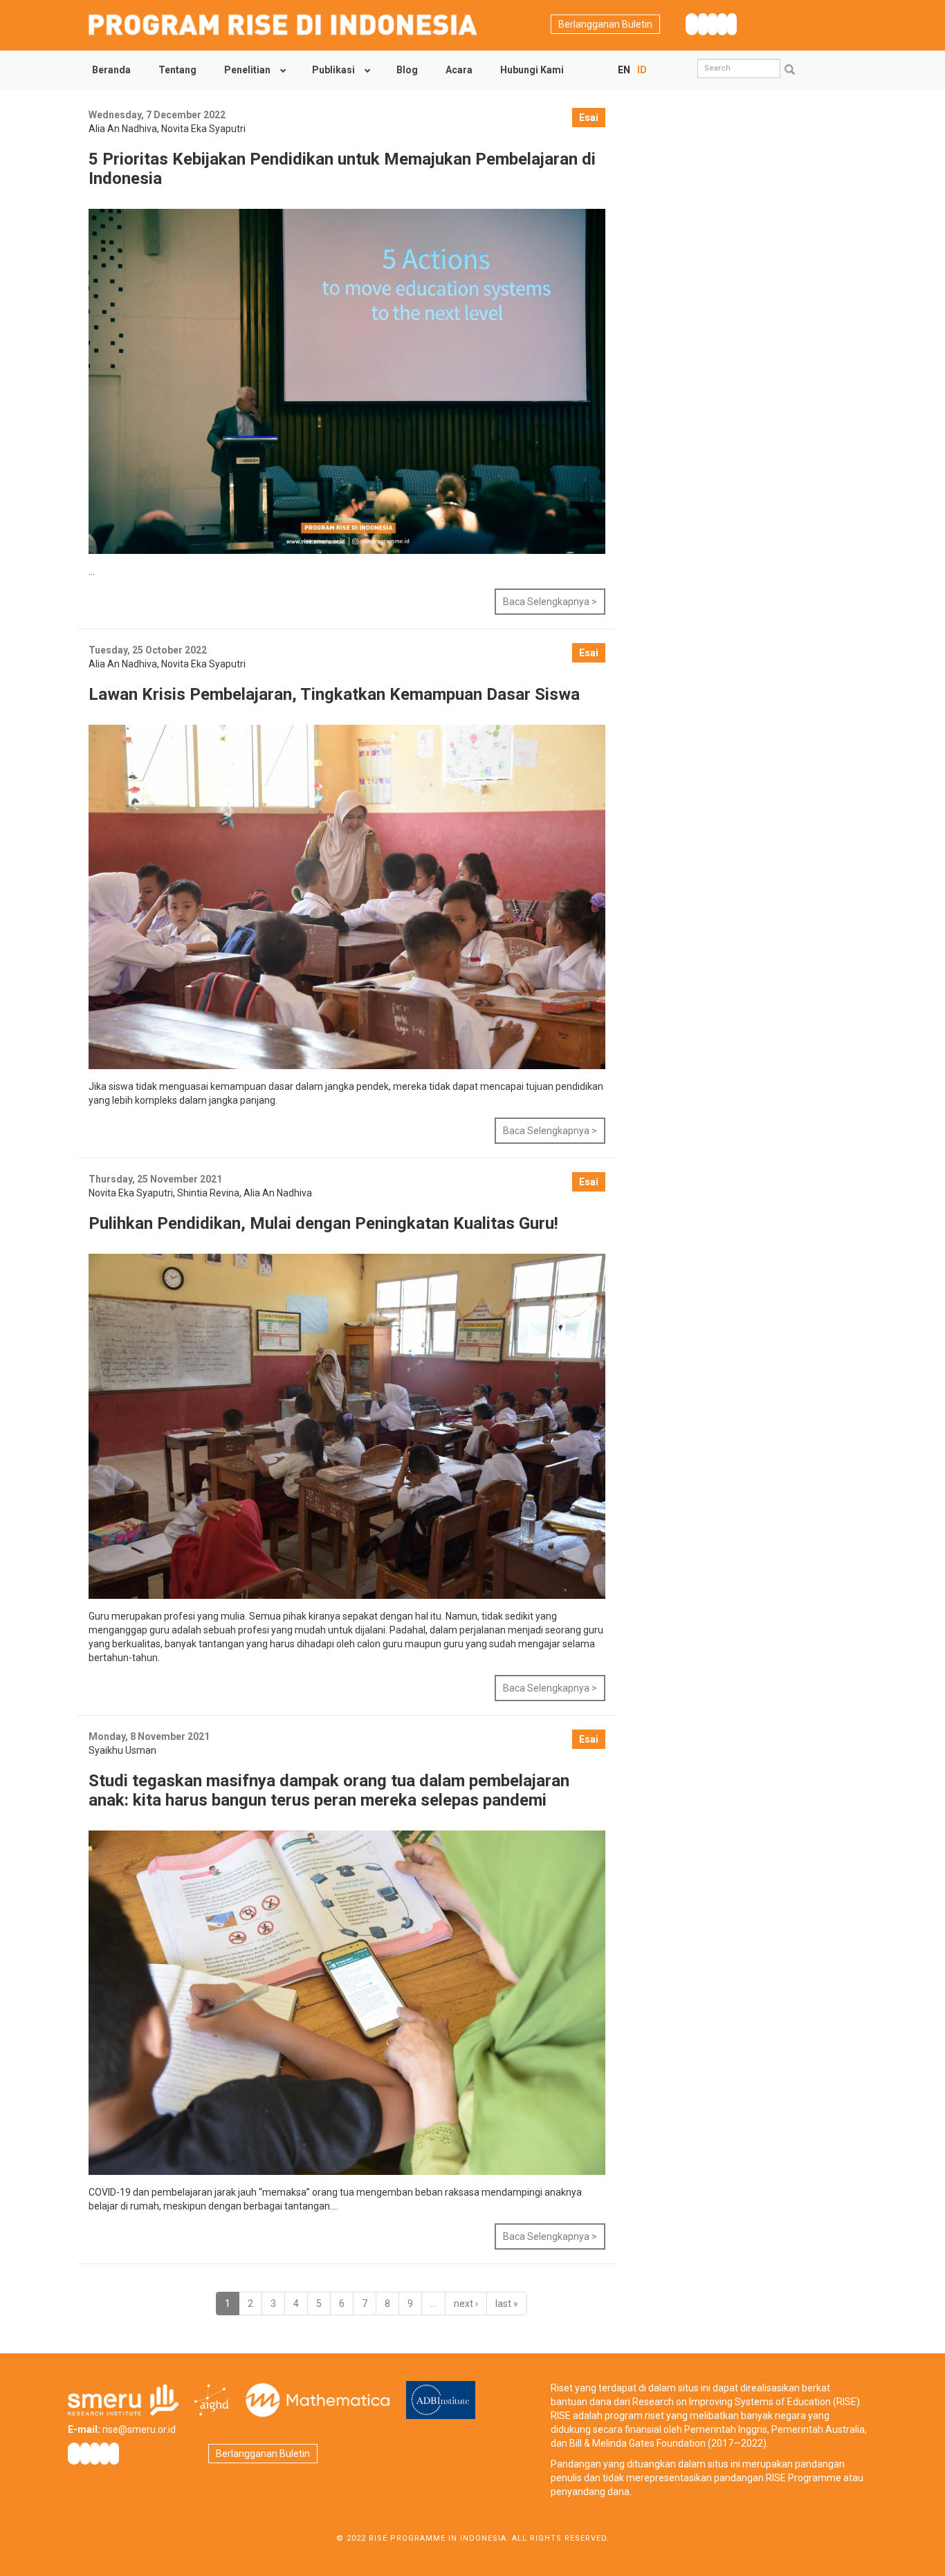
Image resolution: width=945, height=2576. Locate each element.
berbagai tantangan (287, 2206)
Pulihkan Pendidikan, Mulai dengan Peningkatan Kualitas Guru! (323, 1223)
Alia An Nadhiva (123, 129)
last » (507, 2304)
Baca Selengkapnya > (550, 602)
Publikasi (333, 70)
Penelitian (247, 70)
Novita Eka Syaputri (203, 129)
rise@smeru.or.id (139, 2429)
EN (624, 70)
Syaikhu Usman (122, 1750)
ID (642, 70)
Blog (407, 70)
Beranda (111, 70)
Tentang (177, 70)
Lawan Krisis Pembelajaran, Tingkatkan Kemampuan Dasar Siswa (334, 694)
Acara (459, 70)
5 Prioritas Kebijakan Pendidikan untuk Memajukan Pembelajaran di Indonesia (342, 169)
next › (466, 2304)
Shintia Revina (208, 1193)
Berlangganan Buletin (605, 24)
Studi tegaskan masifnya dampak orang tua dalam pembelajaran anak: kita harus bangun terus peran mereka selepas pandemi (329, 1790)
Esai (589, 118)
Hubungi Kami (532, 70)
